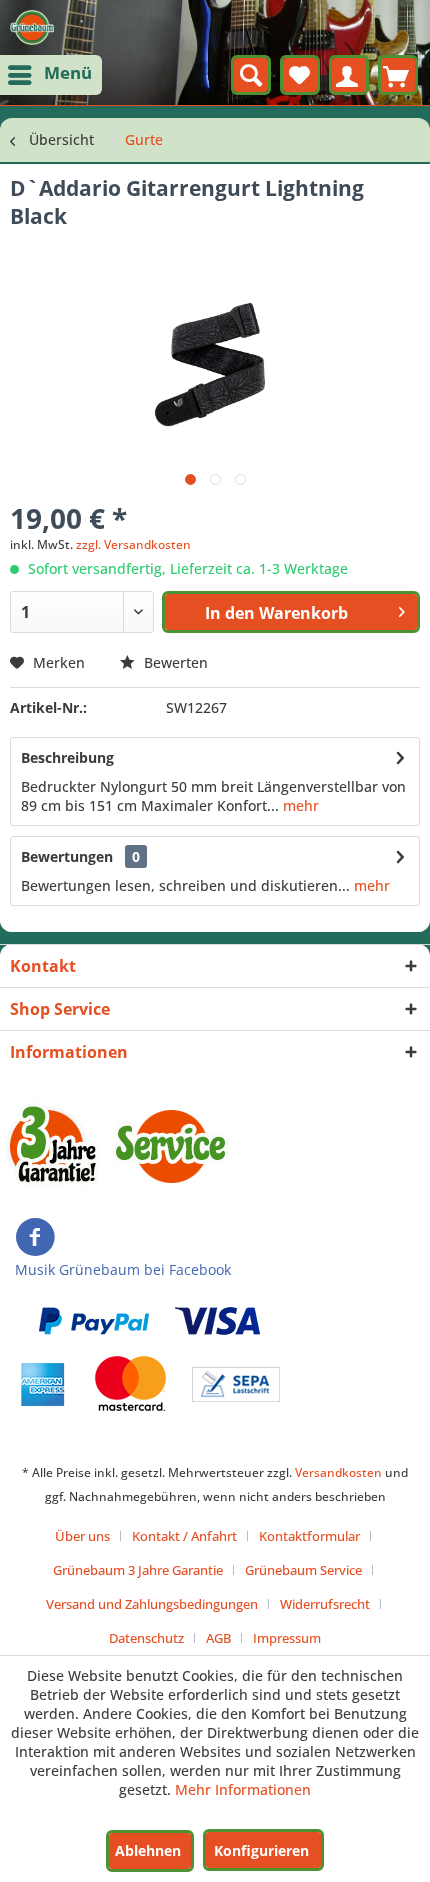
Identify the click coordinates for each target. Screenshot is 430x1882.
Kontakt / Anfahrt (184, 1536)
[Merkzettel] (300, 75)
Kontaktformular (309, 1536)
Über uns (82, 1536)
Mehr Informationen (243, 1789)
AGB (218, 1638)
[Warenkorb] (398, 75)
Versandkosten (338, 1472)
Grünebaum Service (303, 1570)
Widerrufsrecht (325, 1604)
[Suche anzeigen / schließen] (251, 75)
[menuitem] (51, 75)
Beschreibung (67, 757)
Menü (68, 72)
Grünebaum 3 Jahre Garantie (138, 1570)
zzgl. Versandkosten (133, 544)
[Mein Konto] (349, 75)
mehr (299, 805)
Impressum (287, 1638)
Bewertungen (67, 856)
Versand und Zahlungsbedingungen (152, 1604)
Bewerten (174, 662)
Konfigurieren (261, 1850)
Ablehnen (148, 1850)
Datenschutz (146, 1638)
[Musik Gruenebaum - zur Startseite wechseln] (32, 27)
